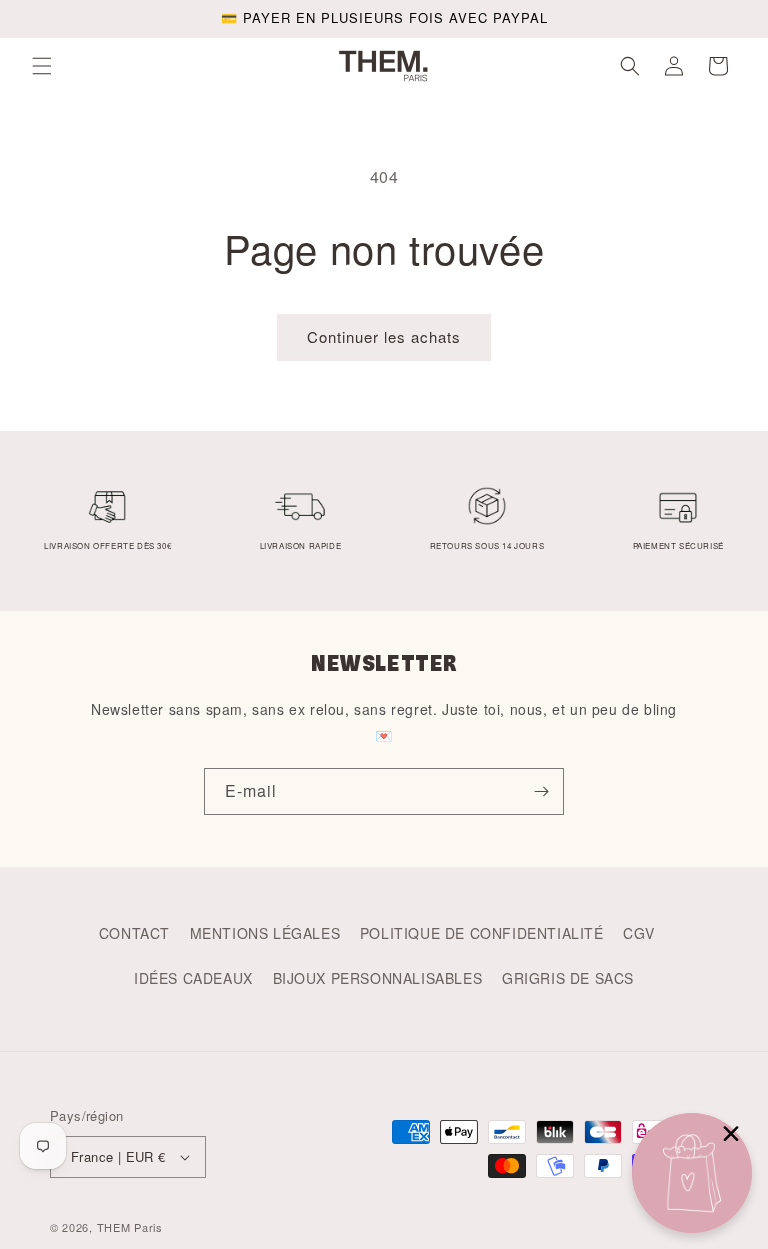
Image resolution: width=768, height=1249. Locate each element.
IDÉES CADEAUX (193, 978)
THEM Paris (130, 1227)
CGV (638, 933)
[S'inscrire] (541, 791)
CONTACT (134, 933)
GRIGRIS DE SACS (568, 978)
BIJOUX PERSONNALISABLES (378, 978)
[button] (42, 66)
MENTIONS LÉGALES (265, 933)
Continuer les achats (384, 336)
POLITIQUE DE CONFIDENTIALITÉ (482, 933)
